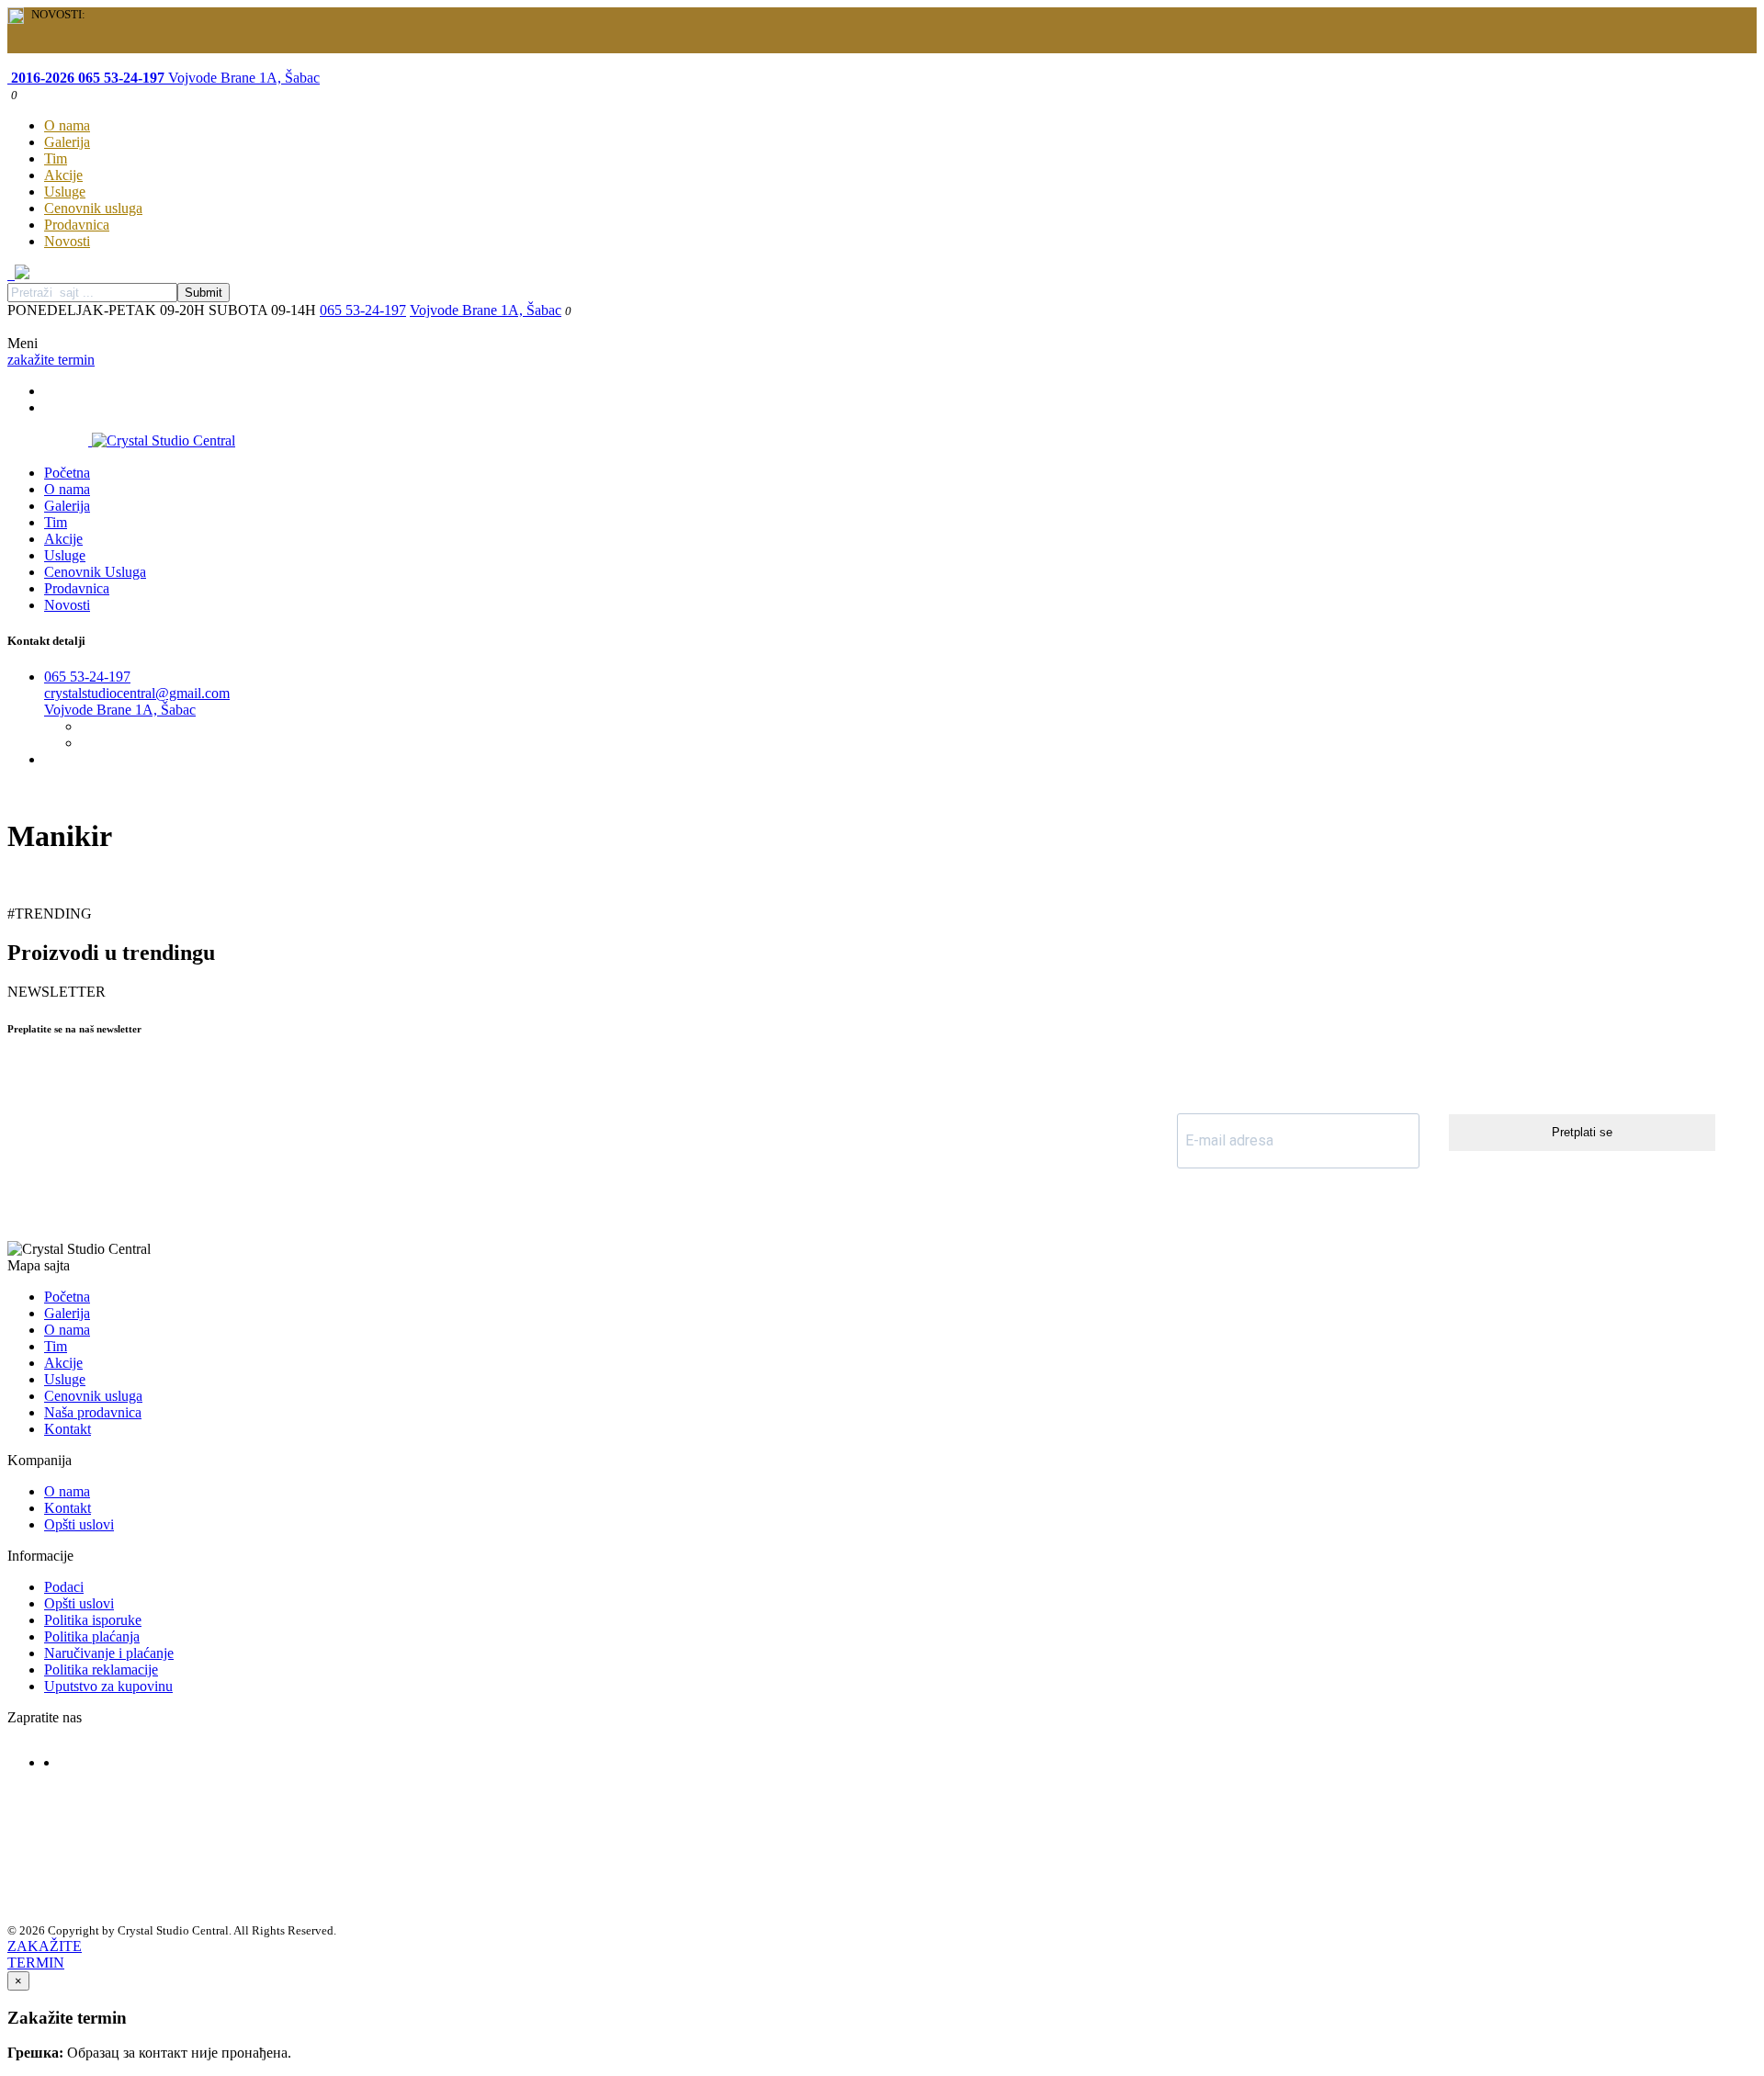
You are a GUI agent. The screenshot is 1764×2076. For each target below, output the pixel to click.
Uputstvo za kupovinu (108, 1686)
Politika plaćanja (92, 1636)
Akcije (63, 175)
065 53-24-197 (363, 310)
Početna (67, 473)
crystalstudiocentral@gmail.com (137, 693)
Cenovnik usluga (93, 208)
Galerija (67, 142)
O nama (67, 125)
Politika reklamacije (101, 1670)
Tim (56, 158)
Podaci (64, 1587)
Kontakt (68, 1429)
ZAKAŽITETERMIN (45, 1954)
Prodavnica (77, 225)
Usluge (65, 192)
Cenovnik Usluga (95, 572)
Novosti (67, 241)
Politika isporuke (93, 1620)
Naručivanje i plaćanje (109, 1653)
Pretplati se (1582, 1132)
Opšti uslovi (79, 1524)
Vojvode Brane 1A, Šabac (242, 78)
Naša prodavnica (93, 1412)
